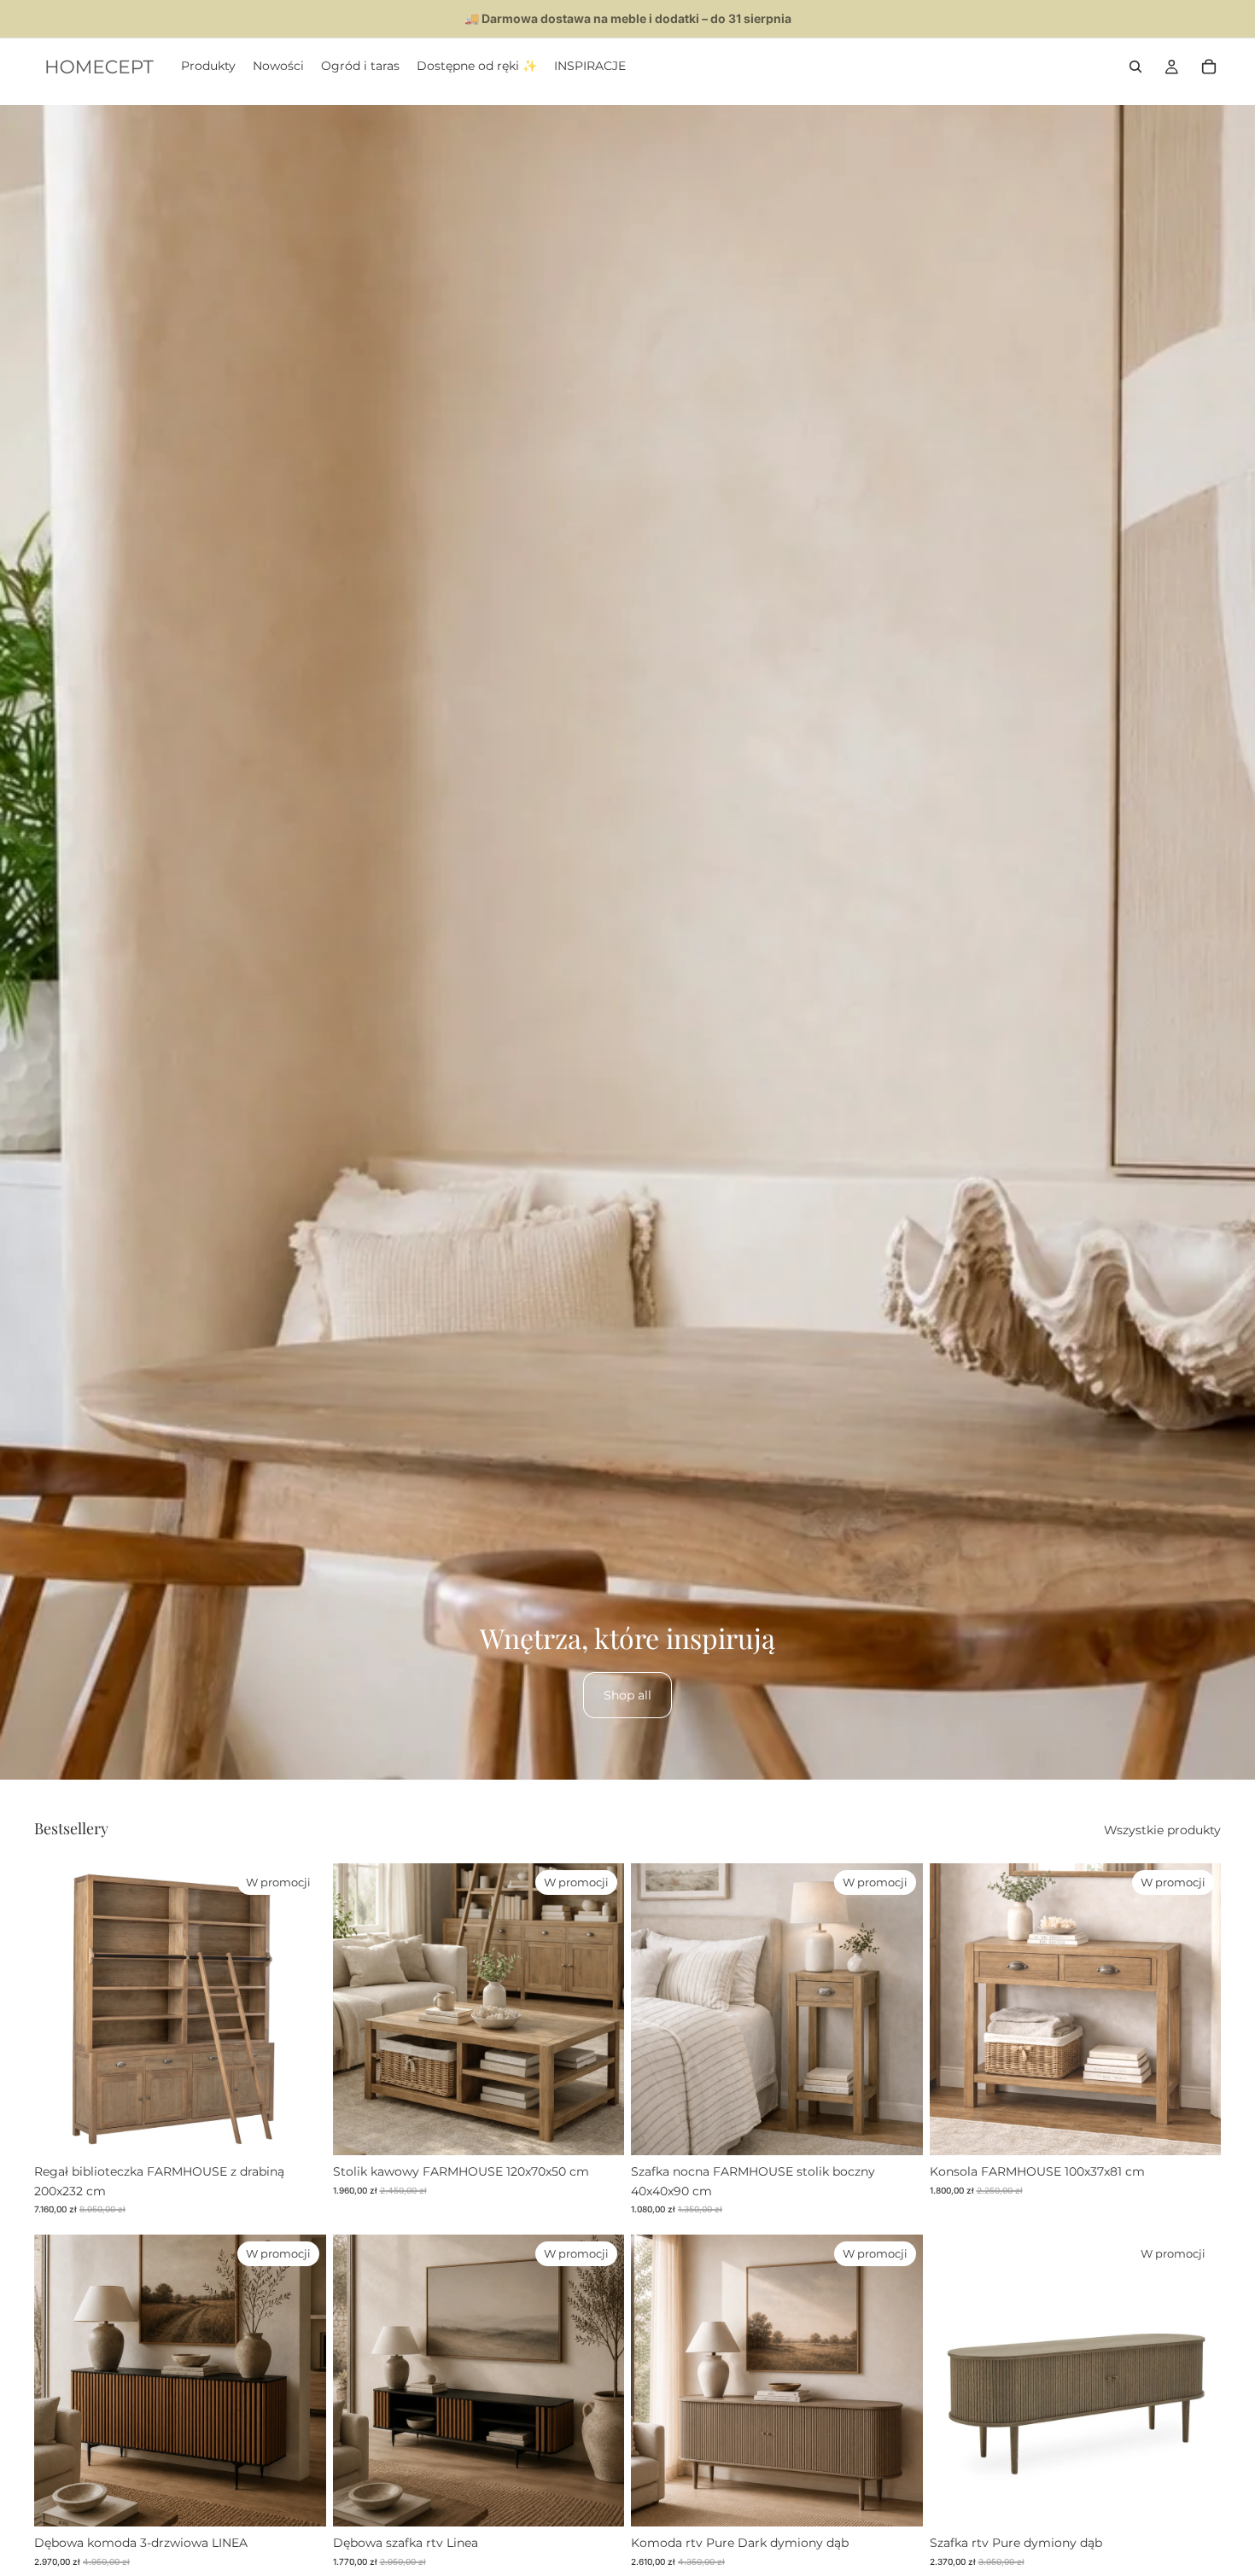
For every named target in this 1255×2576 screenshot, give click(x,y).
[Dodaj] (300, 2130)
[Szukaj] (1135, 67)
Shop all (627, 1695)
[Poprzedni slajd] (60, 2009)
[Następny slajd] (301, 2009)
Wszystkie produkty (1162, 1830)
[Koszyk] (1209, 67)
